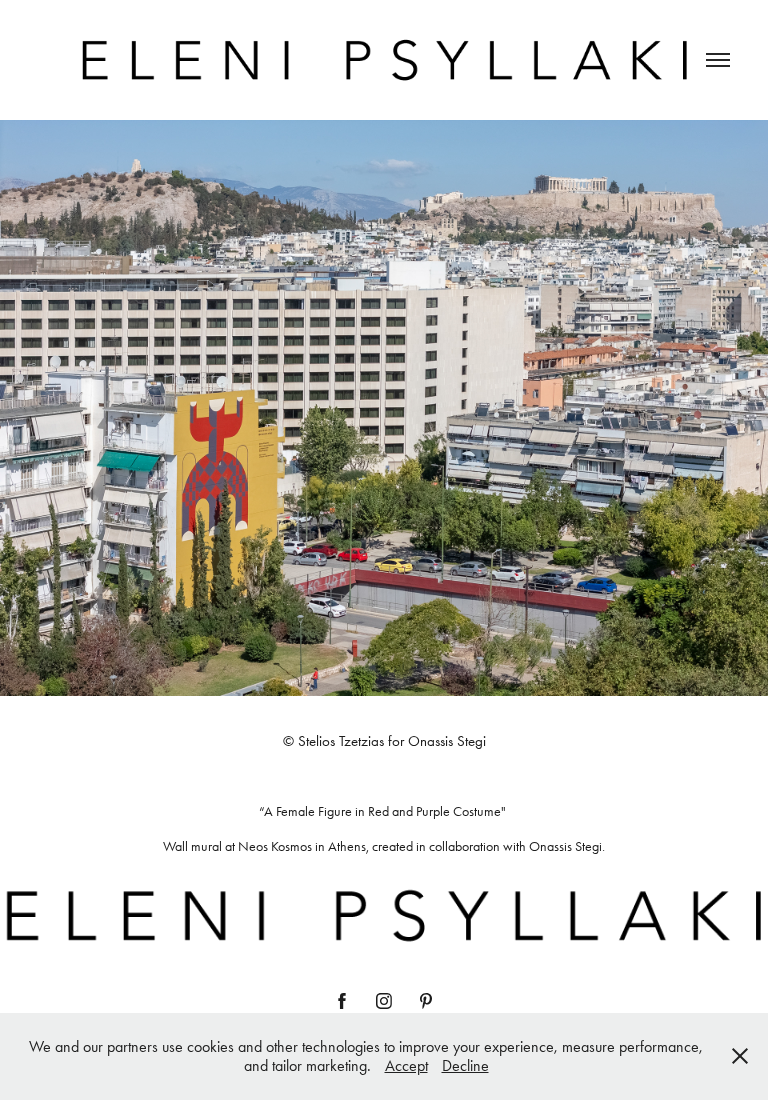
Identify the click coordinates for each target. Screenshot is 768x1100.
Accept (406, 1065)
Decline (465, 1065)
